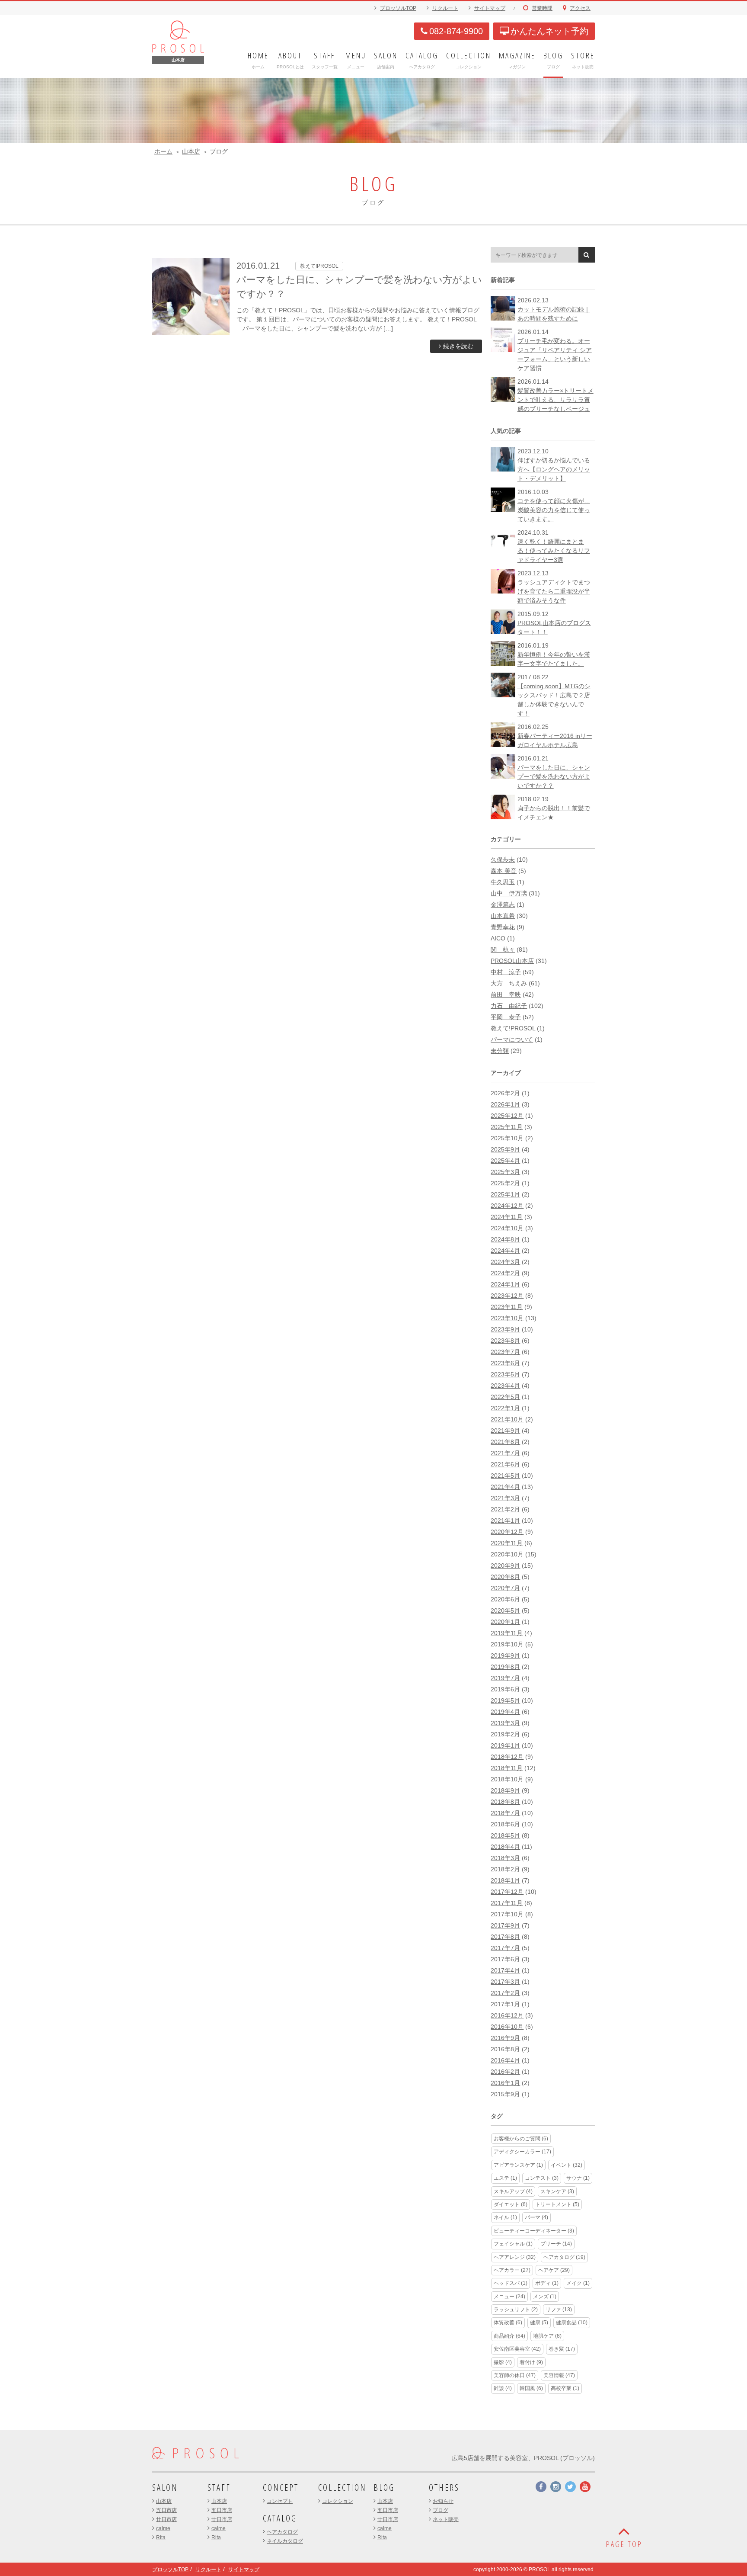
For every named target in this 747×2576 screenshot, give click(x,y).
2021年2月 (505, 1509)
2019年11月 (507, 1633)
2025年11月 (507, 1127)
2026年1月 (505, 1104)
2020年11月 (507, 1543)
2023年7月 (505, 1352)
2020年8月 (505, 1577)
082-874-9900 (456, 31)
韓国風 (531, 2388)
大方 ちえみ (509, 983)
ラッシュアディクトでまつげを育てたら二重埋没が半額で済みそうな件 (554, 591)
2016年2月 (505, 2072)
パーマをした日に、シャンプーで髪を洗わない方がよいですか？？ (554, 776)
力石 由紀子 (509, 1006)
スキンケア (557, 2191)
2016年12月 (507, 2015)
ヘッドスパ (511, 2283)
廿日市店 (166, 2519)
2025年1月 (505, 1194)
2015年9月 (505, 2094)
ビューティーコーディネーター (534, 2231)
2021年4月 (505, 1487)
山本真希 (503, 916)
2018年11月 (507, 1768)
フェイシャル (513, 2244)
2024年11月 (507, 1217)
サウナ (578, 2178)
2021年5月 (505, 1476)
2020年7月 (505, 1588)
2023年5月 (505, 1374)
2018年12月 (507, 1757)
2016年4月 (505, 2060)
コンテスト (542, 2178)
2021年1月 (505, 1521)
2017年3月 (505, 1982)
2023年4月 (505, 1386)
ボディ (547, 2283)
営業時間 (542, 8)
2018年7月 (505, 1813)
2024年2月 (505, 1273)
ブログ (441, 2510)
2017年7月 (505, 1948)
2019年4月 (505, 1712)
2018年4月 (505, 1847)
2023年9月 (505, 1329)
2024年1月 (505, 1284)
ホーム (163, 151)
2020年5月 (505, 1610)
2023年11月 (507, 1307)
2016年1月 (505, 2083)
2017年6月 (505, 1959)
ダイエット (511, 2204)
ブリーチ (556, 2244)
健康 (539, 2323)
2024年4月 (505, 1251)
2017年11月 (507, 1903)
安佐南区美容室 (517, 2349)
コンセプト (280, 2501)
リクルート (445, 8)
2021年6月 (505, 1464)
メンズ (545, 2297)
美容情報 (559, 2375)
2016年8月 (505, 2049)
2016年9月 (505, 2038)
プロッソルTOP (398, 8)
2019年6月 (505, 1689)
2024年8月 (505, 1239)
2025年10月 (507, 1138)
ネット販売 (446, 2519)
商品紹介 (509, 2336)
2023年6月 (505, 1363)
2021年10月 (507, 1419)
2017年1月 (505, 2004)
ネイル (505, 2217)
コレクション (338, 2501)
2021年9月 (505, 1431)
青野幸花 (503, 927)
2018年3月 (505, 1858)
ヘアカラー (512, 2270)
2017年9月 (505, 1925)
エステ (505, 2178)
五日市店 (166, 2510)
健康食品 (572, 2323)
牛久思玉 (503, 882)
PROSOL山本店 (512, 961)
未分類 (500, 1051)
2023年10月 (507, 1318)
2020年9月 (505, 1565)
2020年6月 (505, 1599)
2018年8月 (505, 1802)
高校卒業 (565, 2388)
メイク (578, 2283)
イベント (567, 2165)
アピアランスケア (518, 2165)
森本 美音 (504, 871)
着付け (531, 2362)
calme (163, 2528)
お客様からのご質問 (521, 2139)
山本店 (191, 151)
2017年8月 (505, 1937)
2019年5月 (505, 1700)
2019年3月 (505, 1723)
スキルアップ (513, 2191)
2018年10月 (507, 1779)
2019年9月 (505, 1655)
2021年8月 (505, 1442)
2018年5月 (505, 1835)
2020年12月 (507, 1532)
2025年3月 (505, 1172)
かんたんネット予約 (549, 31)
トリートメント (557, 2204)
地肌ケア (547, 2336)
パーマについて (512, 1039)
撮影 (503, 2362)
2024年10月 (507, 1228)
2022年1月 (505, 1408)
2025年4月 (505, 1161)
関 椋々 (503, 950)
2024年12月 (507, 1206)
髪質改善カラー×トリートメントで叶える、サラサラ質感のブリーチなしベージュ (555, 400)
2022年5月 (505, 1397)
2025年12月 (507, 1116)
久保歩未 (503, 860)
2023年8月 (505, 1341)
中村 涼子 (506, 972)
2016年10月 (507, 2027)
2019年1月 (505, 1745)
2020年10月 (507, 1554)
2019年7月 (505, 1678)
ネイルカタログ (285, 2541)
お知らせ (443, 2501)
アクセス (580, 8)
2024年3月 (505, 1262)
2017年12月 (507, 1892)
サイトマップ (490, 8)
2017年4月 (505, 1970)
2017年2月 (505, 1993)
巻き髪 (562, 2349)
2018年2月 (505, 1869)
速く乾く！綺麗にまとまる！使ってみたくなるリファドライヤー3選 (554, 551)
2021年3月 (505, 1498)
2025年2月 (505, 1183)
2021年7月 (505, 1453)
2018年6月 (505, 1824)
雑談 (503, 2388)
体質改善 (508, 2323)
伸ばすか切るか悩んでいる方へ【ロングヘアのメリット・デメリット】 (554, 469)
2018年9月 (505, 1790)
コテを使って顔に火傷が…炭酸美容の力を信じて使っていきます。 (554, 510)
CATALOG (280, 2518)
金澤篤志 (503, 905)
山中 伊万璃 (509, 893)
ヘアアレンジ (515, 2257)
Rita (161, 2538)
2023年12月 (507, 1296)
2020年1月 (505, 1622)
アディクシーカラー (522, 2152)
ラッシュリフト (516, 2310)
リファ (559, 2310)
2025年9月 (505, 1149)
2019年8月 (505, 1667)
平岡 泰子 (506, 1017)
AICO (498, 938)
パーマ (536, 2217)
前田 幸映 (506, 994)
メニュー (509, 2297)
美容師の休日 (515, 2375)
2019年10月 (507, 1644)
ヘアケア (554, 2270)
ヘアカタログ (564, 2257)
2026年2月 (505, 1093)
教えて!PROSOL (513, 1028)
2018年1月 (505, 1880)
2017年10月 (507, 1914)
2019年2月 (505, 1734)
